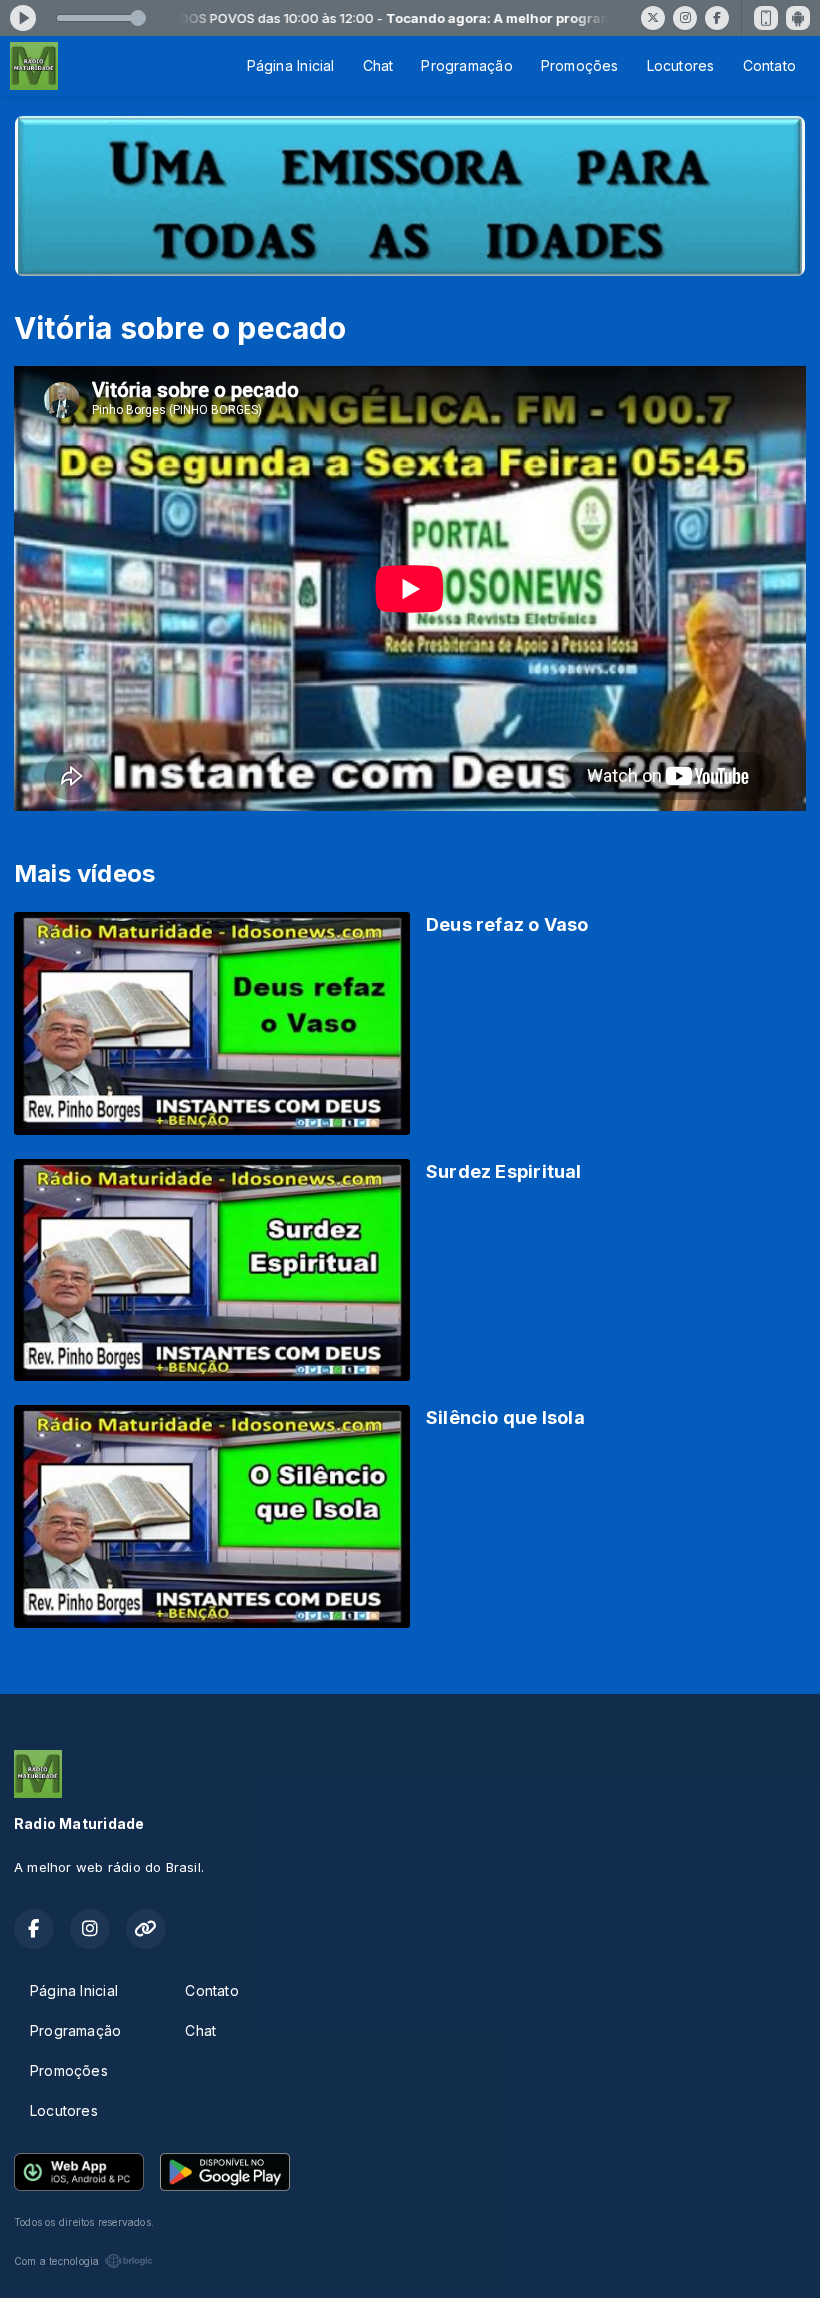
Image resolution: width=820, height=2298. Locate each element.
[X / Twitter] (653, 18)
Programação (466, 65)
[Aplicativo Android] (798, 18)
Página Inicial (291, 65)
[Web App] (766, 18)
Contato (769, 65)
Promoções (580, 65)
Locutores (681, 65)
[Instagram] (685, 18)
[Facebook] (717, 18)
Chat (378, 65)
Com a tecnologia (56, 2261)
